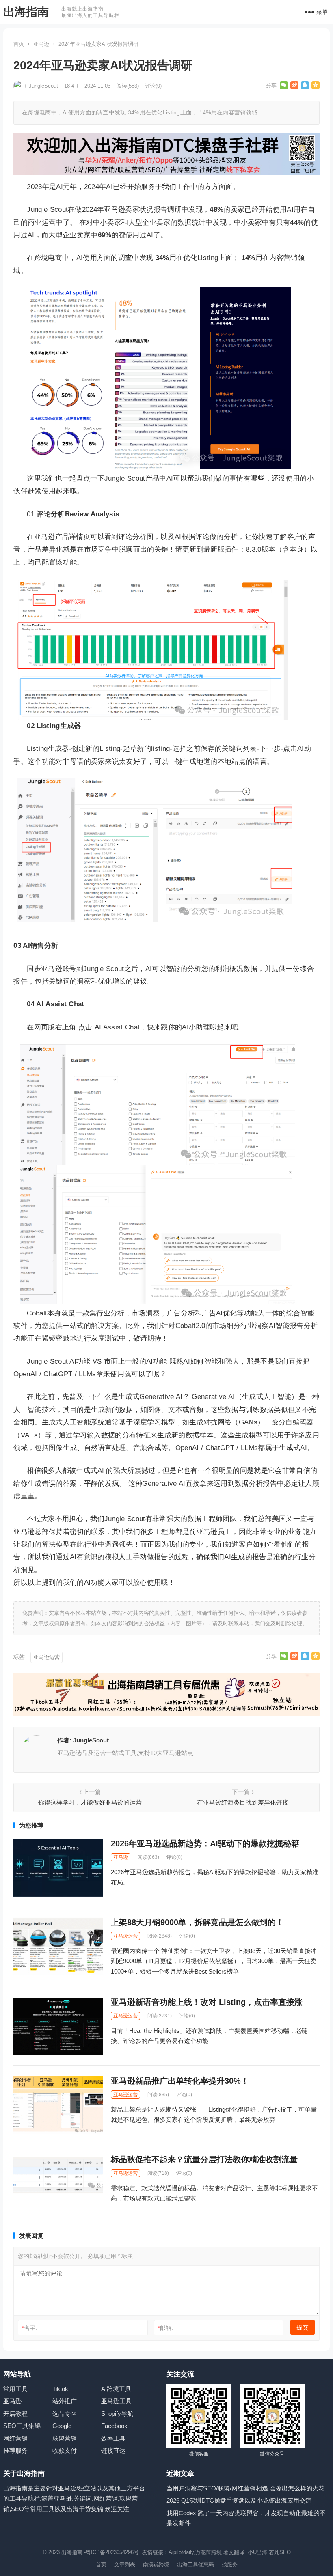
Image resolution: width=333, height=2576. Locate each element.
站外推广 (65, 2401)
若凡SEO (280, 2552)
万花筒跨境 (209, 2552)
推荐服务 (15, 2450)
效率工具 (113, 2438)
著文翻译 (235, 2552)
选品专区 (65, 2414)
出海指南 (26, 12)
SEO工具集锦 (22, 2426)
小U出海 (257, 2552)
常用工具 (15, 2389)
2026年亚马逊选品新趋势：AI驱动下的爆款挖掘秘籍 (205, 1843)
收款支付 (65, 2450)
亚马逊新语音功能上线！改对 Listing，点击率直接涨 (207, 2002)
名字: (29, 2328)
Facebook (114, 2426)
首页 (19, 44)
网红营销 (15, 2438)
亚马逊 (41, 44)
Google (62, 2426)
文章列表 (125, 2564)
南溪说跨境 (156, 2564)
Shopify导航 (117, 2414)
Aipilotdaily (181, 2552)
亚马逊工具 (116, 2401)
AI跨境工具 (116, 2389)
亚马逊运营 (46, 1657)
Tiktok (60, 2389)
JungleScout (43, 86)
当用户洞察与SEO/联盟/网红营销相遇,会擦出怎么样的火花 (245, 2488)
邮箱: (165, 2328)
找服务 (230, 2564)
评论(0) (153, 86)
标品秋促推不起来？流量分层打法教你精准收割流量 (204, 2159)
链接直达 (113, 2450)
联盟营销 (65, 2438)
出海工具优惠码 (196, 2564)
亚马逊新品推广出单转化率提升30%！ (180, 2081)
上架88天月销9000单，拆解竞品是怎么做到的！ (197, 1922)
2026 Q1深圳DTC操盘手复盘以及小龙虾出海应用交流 (239, 2500)
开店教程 (15, 2414)
